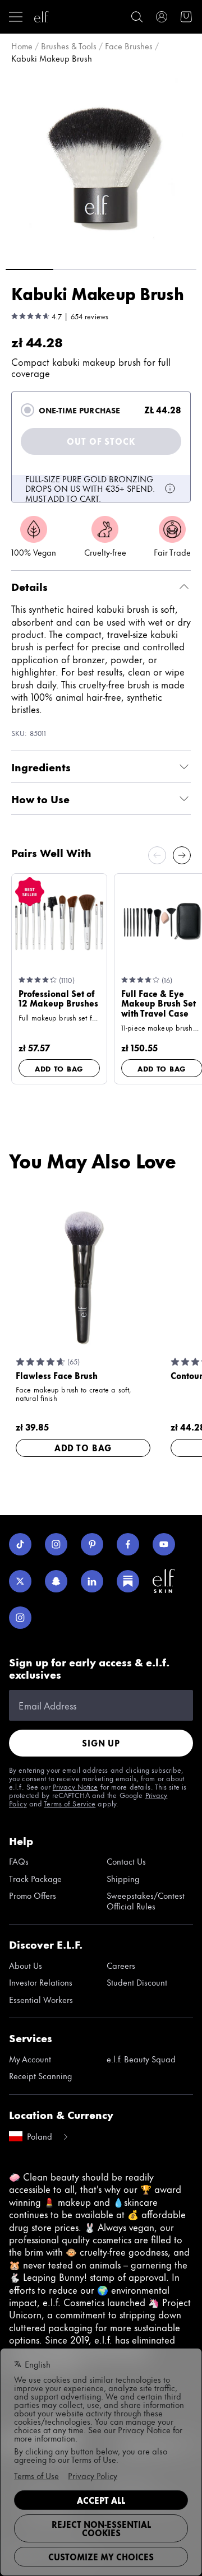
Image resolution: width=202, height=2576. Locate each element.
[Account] (162, 17)
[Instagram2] (20, 1618)
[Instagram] (56, 1544)
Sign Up (101, 1743)
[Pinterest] (92, 1544)
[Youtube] (164, 1544)
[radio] (27, 410)
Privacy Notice (75, 1786)
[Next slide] (182, 855)
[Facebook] (128, 1544)
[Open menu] (16, 17)
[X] (20, 1581)
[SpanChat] (56, 1581)
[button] (101, 165)
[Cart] (186, 17)
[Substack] (128, 1581)
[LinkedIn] (92, 1581)
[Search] (137, 17)
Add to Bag (59, 1068)
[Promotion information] (170, 488)
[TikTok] (20, 1544)
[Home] (42, 17)
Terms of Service (70, 1803)
